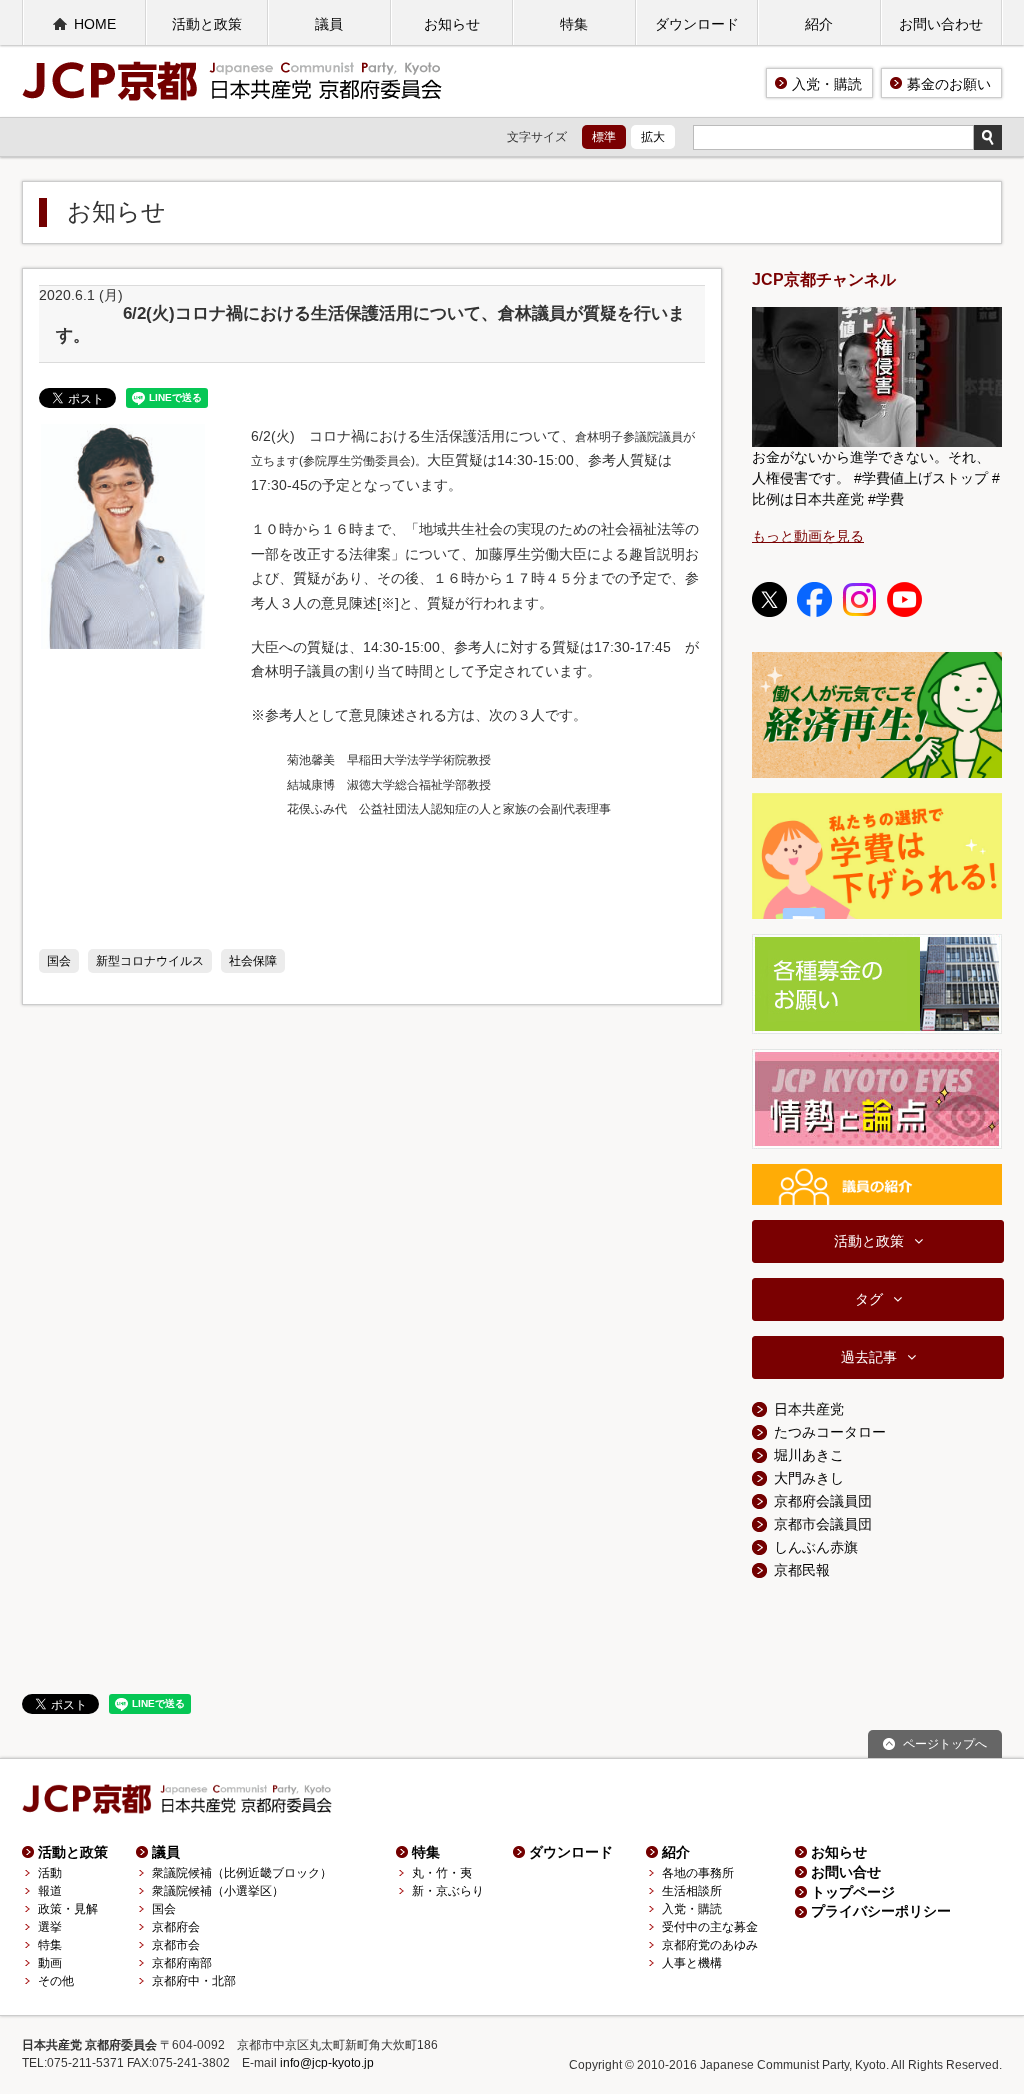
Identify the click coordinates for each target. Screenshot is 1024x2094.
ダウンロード (697, 24)
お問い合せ (846, 1872)
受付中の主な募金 (710, 1927)
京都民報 (802, 1570)
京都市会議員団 (823, 1524)
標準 (604, 137)
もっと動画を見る (808, 536)
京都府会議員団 (823, 1501)
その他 (56, 1981)
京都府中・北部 (194, 1981)
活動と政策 (207, 24)
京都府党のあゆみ (710, 1945)
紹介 (819, 24)
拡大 (653, 137)
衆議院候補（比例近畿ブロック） (242, 1873)
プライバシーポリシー (881, 1911)
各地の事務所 (698, 1873)
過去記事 (869, 1357)
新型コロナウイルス (150, 961)
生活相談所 (692, 1891)
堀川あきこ (809, 1455)
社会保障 (253, 961)
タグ (869, 1299)
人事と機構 (692, 1963)
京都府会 (176, 1927)
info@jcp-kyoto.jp (327, 2063)
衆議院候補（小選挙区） (218, 1891)
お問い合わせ (941, 24)
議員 (329, 24)
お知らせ (452, 24)
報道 (50, 1891)
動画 (50, 1963)
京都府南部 (182, 1963)
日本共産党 (809, 1409)
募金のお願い (949, 84)
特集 (574, 24)
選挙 (50, 1927)
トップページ (853, 1892)
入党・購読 (827, 84)
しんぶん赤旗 (816, 1547)
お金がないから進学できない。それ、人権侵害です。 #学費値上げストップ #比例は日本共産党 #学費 (876, 478)
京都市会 (176, 1945)
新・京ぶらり (448, 1891)
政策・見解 (68, 1909)
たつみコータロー (830, 1432)
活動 (50, 1873)
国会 (59, 961)
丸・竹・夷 (442, 1873)
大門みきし (809, 1478)
